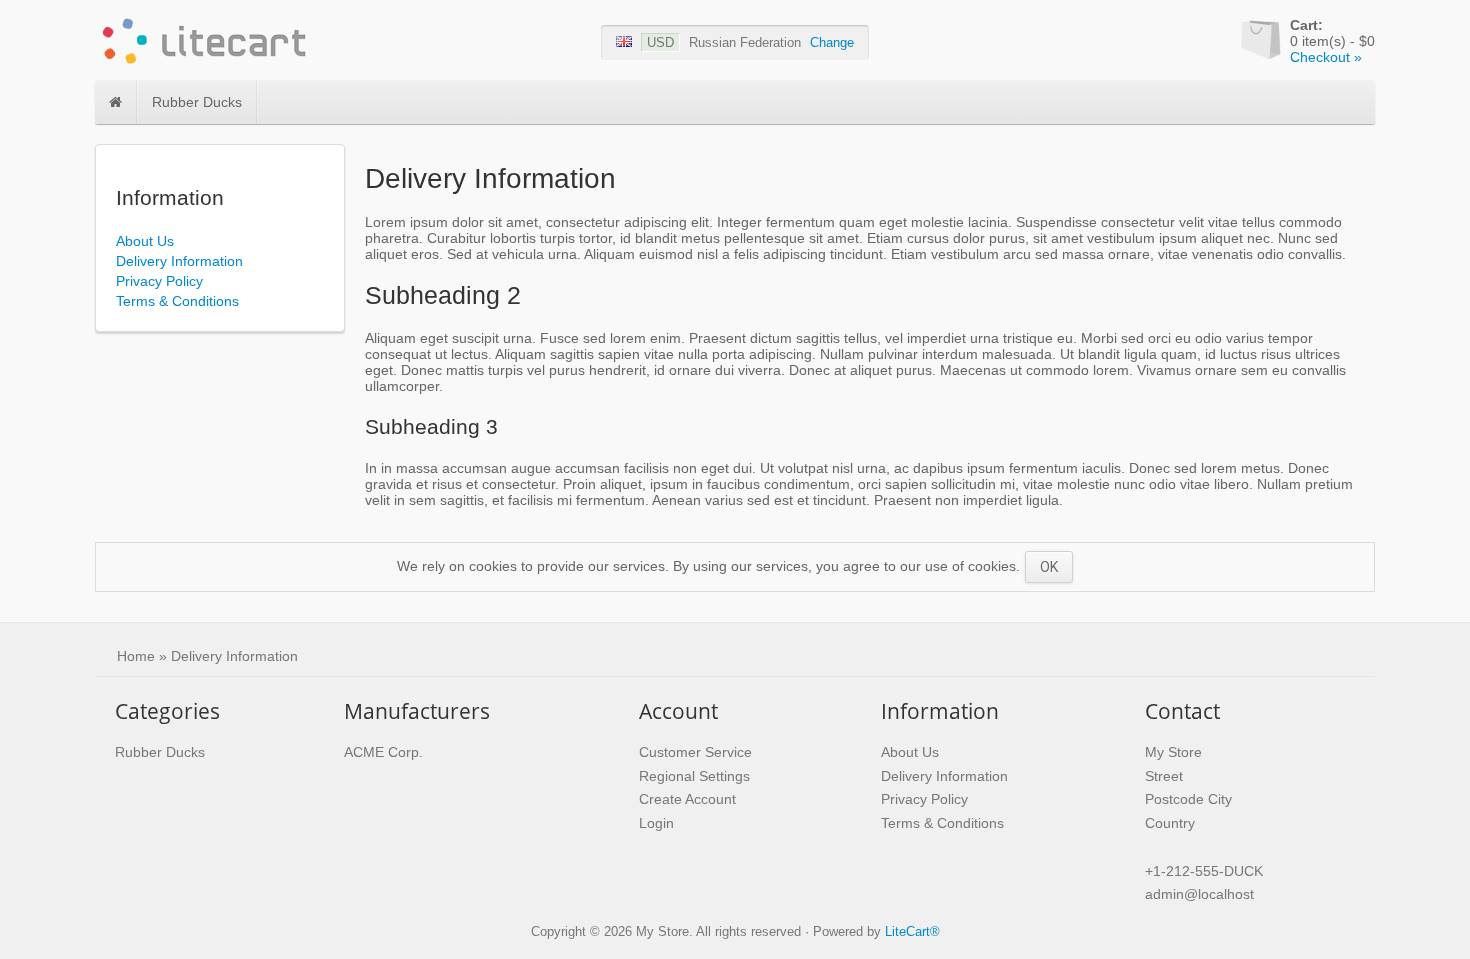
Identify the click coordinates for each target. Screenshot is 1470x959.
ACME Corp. (383, 752)
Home (136, 656)
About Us (145, 241)
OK (1049, 567)
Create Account (687, 799)
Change (832, 42)
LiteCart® (912, 932)
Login (656, 823)
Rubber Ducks (197, 102)
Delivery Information (179, 261)
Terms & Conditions (177, 301)
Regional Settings (694, 776)
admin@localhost (1199, 894)
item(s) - (1332, 33)
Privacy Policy (159, 281)
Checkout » (1326, 57)
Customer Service (695, 752)
